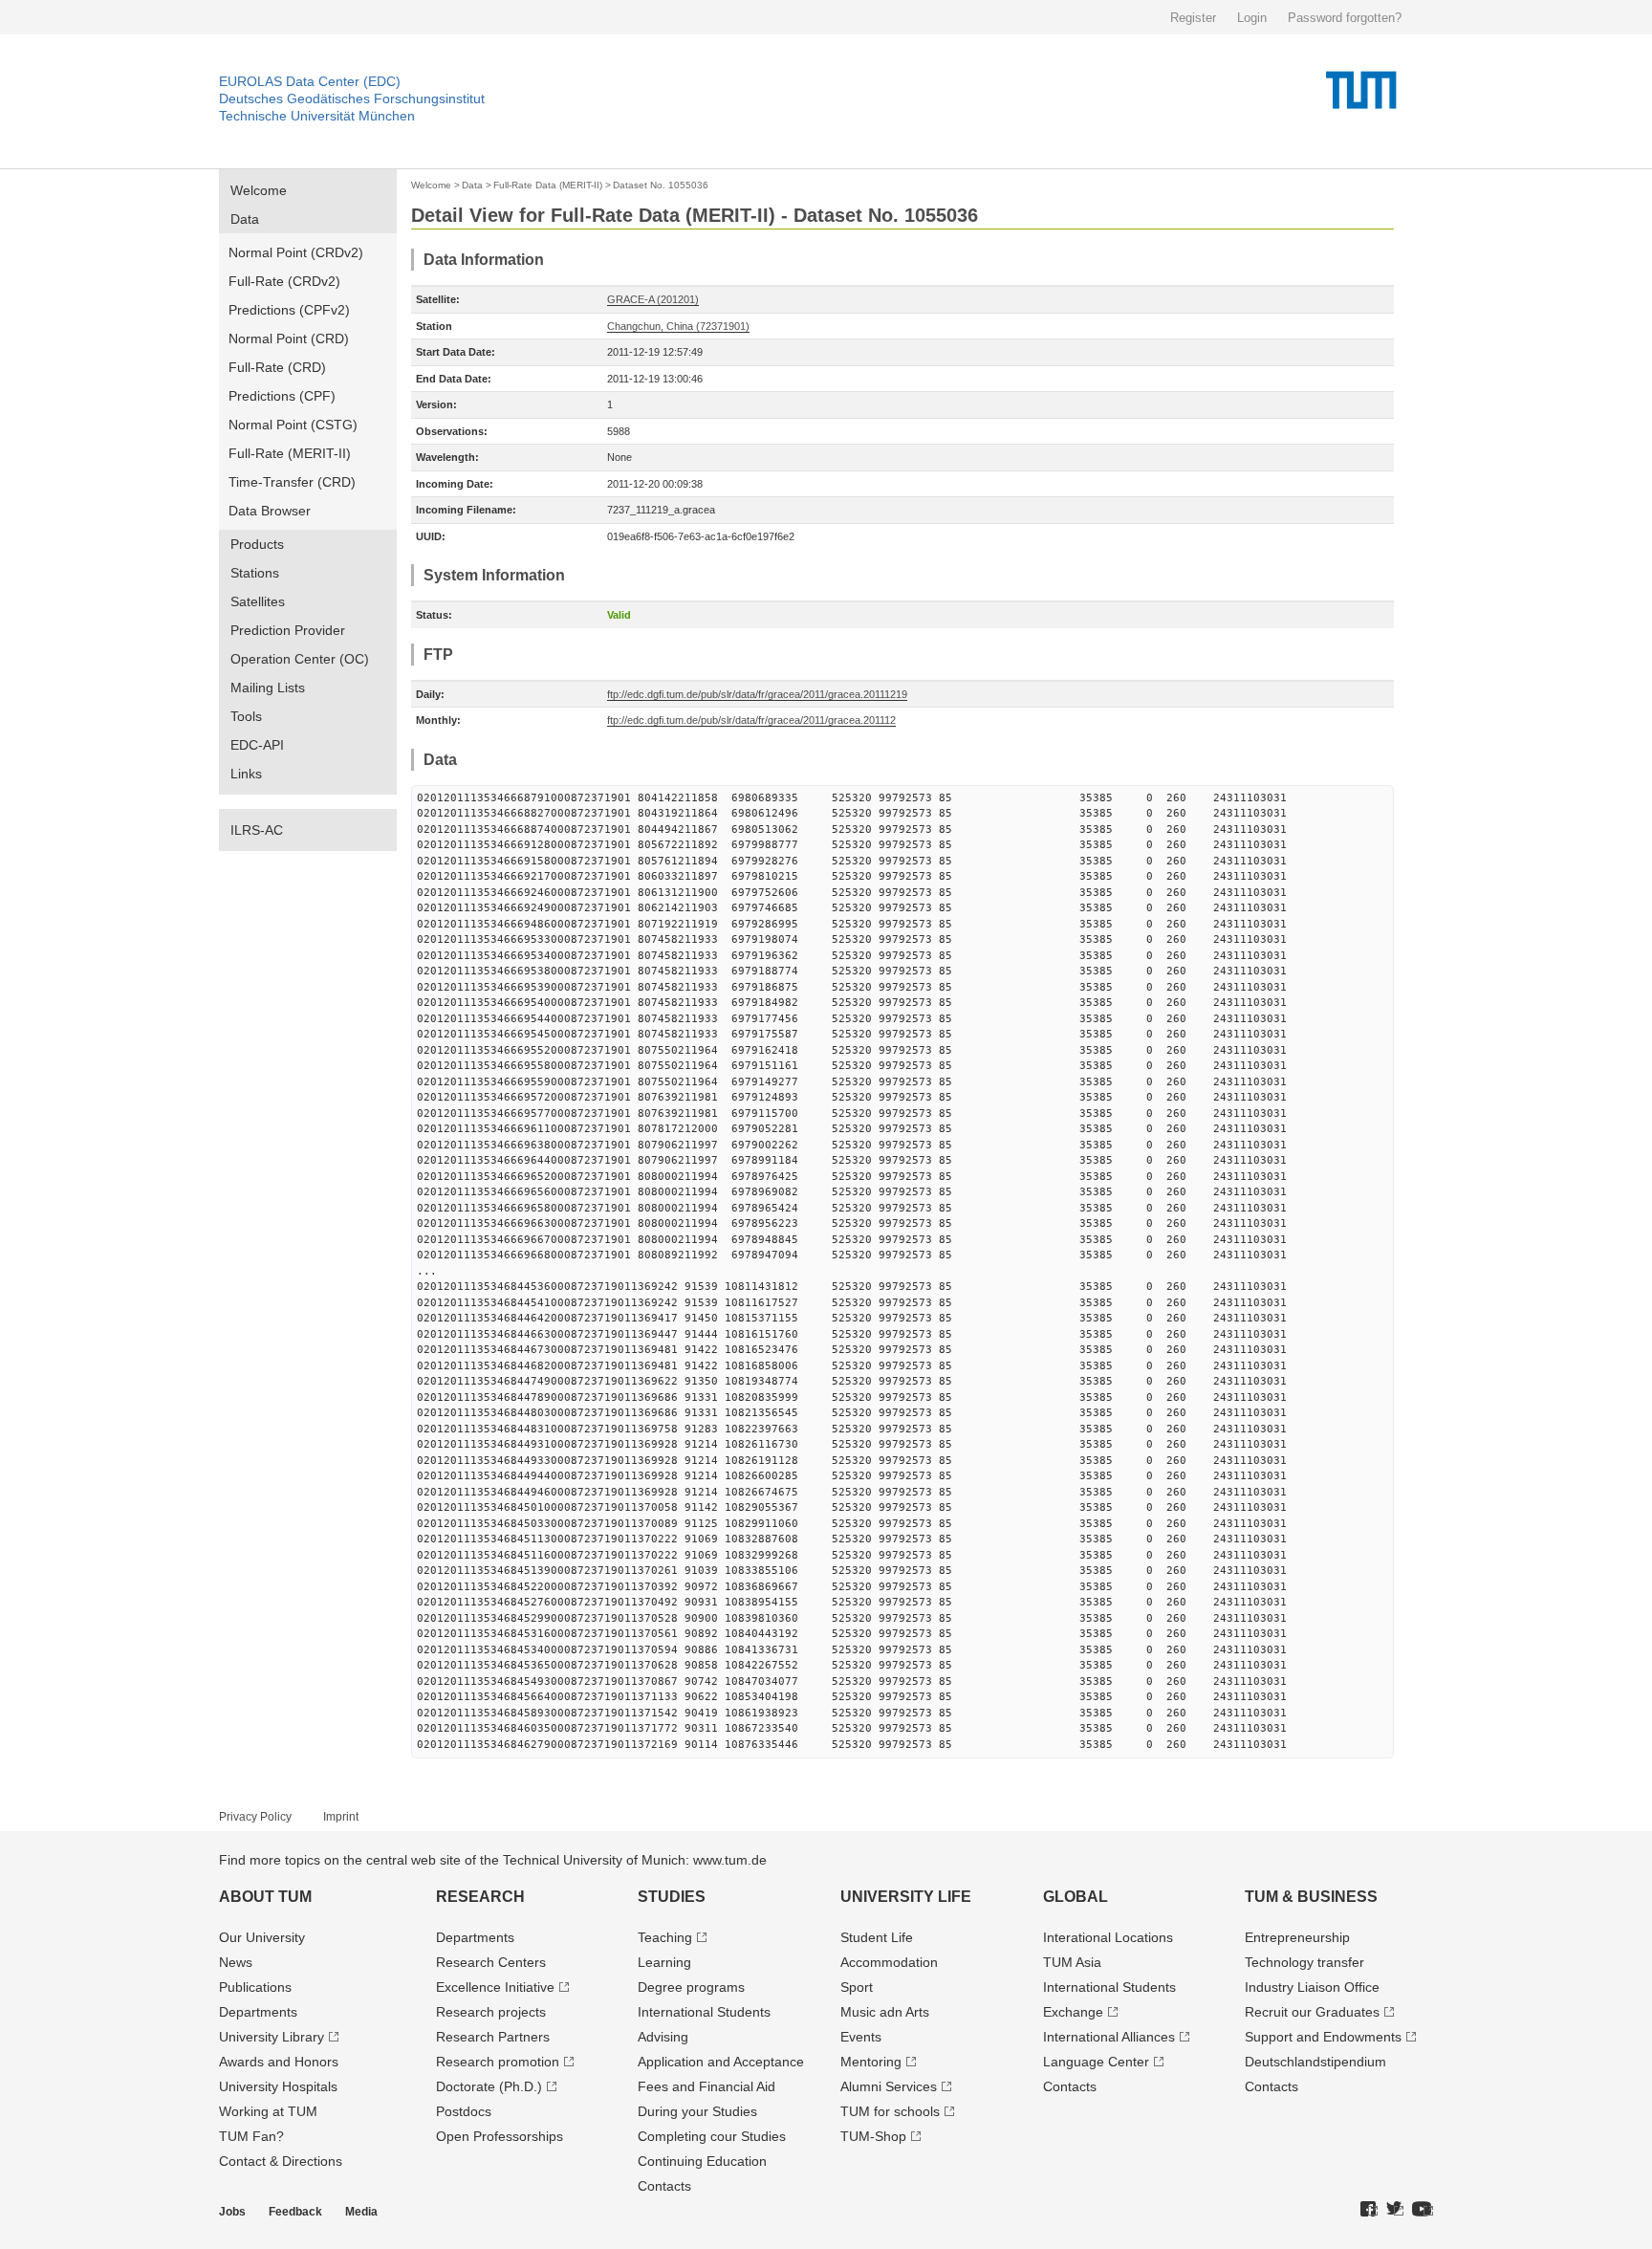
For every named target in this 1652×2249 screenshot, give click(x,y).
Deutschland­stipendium (1315, 2062)
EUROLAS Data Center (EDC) (310, 81)
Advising (663, 2037)
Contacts (664, 2186)
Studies (672, 1897)
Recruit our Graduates (1312, 2012)
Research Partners (493, 2037)
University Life (906, 1897)
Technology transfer (1304, 1962)
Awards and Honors (279, 2062)
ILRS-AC (257, 830)
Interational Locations (1108, 1937)
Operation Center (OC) (300, 659)
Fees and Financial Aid (706, 2086)
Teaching (665, 1937)
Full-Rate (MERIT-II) (290, 453)
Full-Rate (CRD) (277, 367)
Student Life (877, 1937)
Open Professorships (500, 2136)
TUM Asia (1072, 1962)
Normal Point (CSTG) (293, 425)
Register (1193, 18)
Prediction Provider (288, 630)
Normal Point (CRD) (289, 338)
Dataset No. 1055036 (661, 185)
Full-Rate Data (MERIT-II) (548, 185)
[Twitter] (1395, 2210)
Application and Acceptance (721, 2062)
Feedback (295, 2212)
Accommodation (889, 1962)
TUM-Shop (873, 2136)
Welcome (259, 190)
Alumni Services (889, 2086)
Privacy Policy (255, 1817)
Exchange (1073, 2012)
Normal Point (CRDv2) (296, 252)
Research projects (491, 2012)
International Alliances (1109, 2037)
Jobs (232, 2212)
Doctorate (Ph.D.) (489, 2086)
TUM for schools (890, 2111)
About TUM (265, 1897)
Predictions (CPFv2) (289, 310)
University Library (272, 2037)
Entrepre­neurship (1297, 1937)
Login (1252, 18)
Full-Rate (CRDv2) (284, 281)
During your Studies (697, 2111)
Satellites (258, 601)
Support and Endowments (1323, 2037)
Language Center (1096, 2062)
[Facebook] (1369, 2210)
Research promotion (498, 2062)
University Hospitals (278, 2086)
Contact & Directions (281, 2161)
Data (245, 219)
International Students (704, 2012)
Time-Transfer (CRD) (292, 482)
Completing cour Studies (712, 2136)
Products (257, 544)
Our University (262, 1937)
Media (361, 2212)
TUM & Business (1311, 1897)
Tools (246, 716)
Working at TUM (268, 2111)
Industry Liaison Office (1312, 1987)
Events (861, 2037)
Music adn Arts (885, 2012)
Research (480, 1897)
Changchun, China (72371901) (678, 326)
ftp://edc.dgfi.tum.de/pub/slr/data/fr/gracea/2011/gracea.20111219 (757, 694)
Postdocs (464, 2111)
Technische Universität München (317, 116)
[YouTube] (1423, 2210)
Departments (258, 2012)
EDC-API (257, 745)
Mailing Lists (268, 688)
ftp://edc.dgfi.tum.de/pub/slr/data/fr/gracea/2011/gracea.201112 (751, 720)
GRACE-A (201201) (653, 299)
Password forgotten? (1345, 18)
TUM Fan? (251, 2136)
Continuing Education (702, 2161)
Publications (255, 1987)
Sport (857, 1987)
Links (246, 774)
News (236, 1962)
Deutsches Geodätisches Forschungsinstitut (352, 98)
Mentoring (871, 2062)
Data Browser (270, 511)
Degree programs (691, 1987)
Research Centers (491, 1962)
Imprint (341, 1817)
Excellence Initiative (495, 1987)
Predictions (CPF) (282, 396)
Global (1076, 1897)
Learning (664, 1962)
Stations (255, 573)
